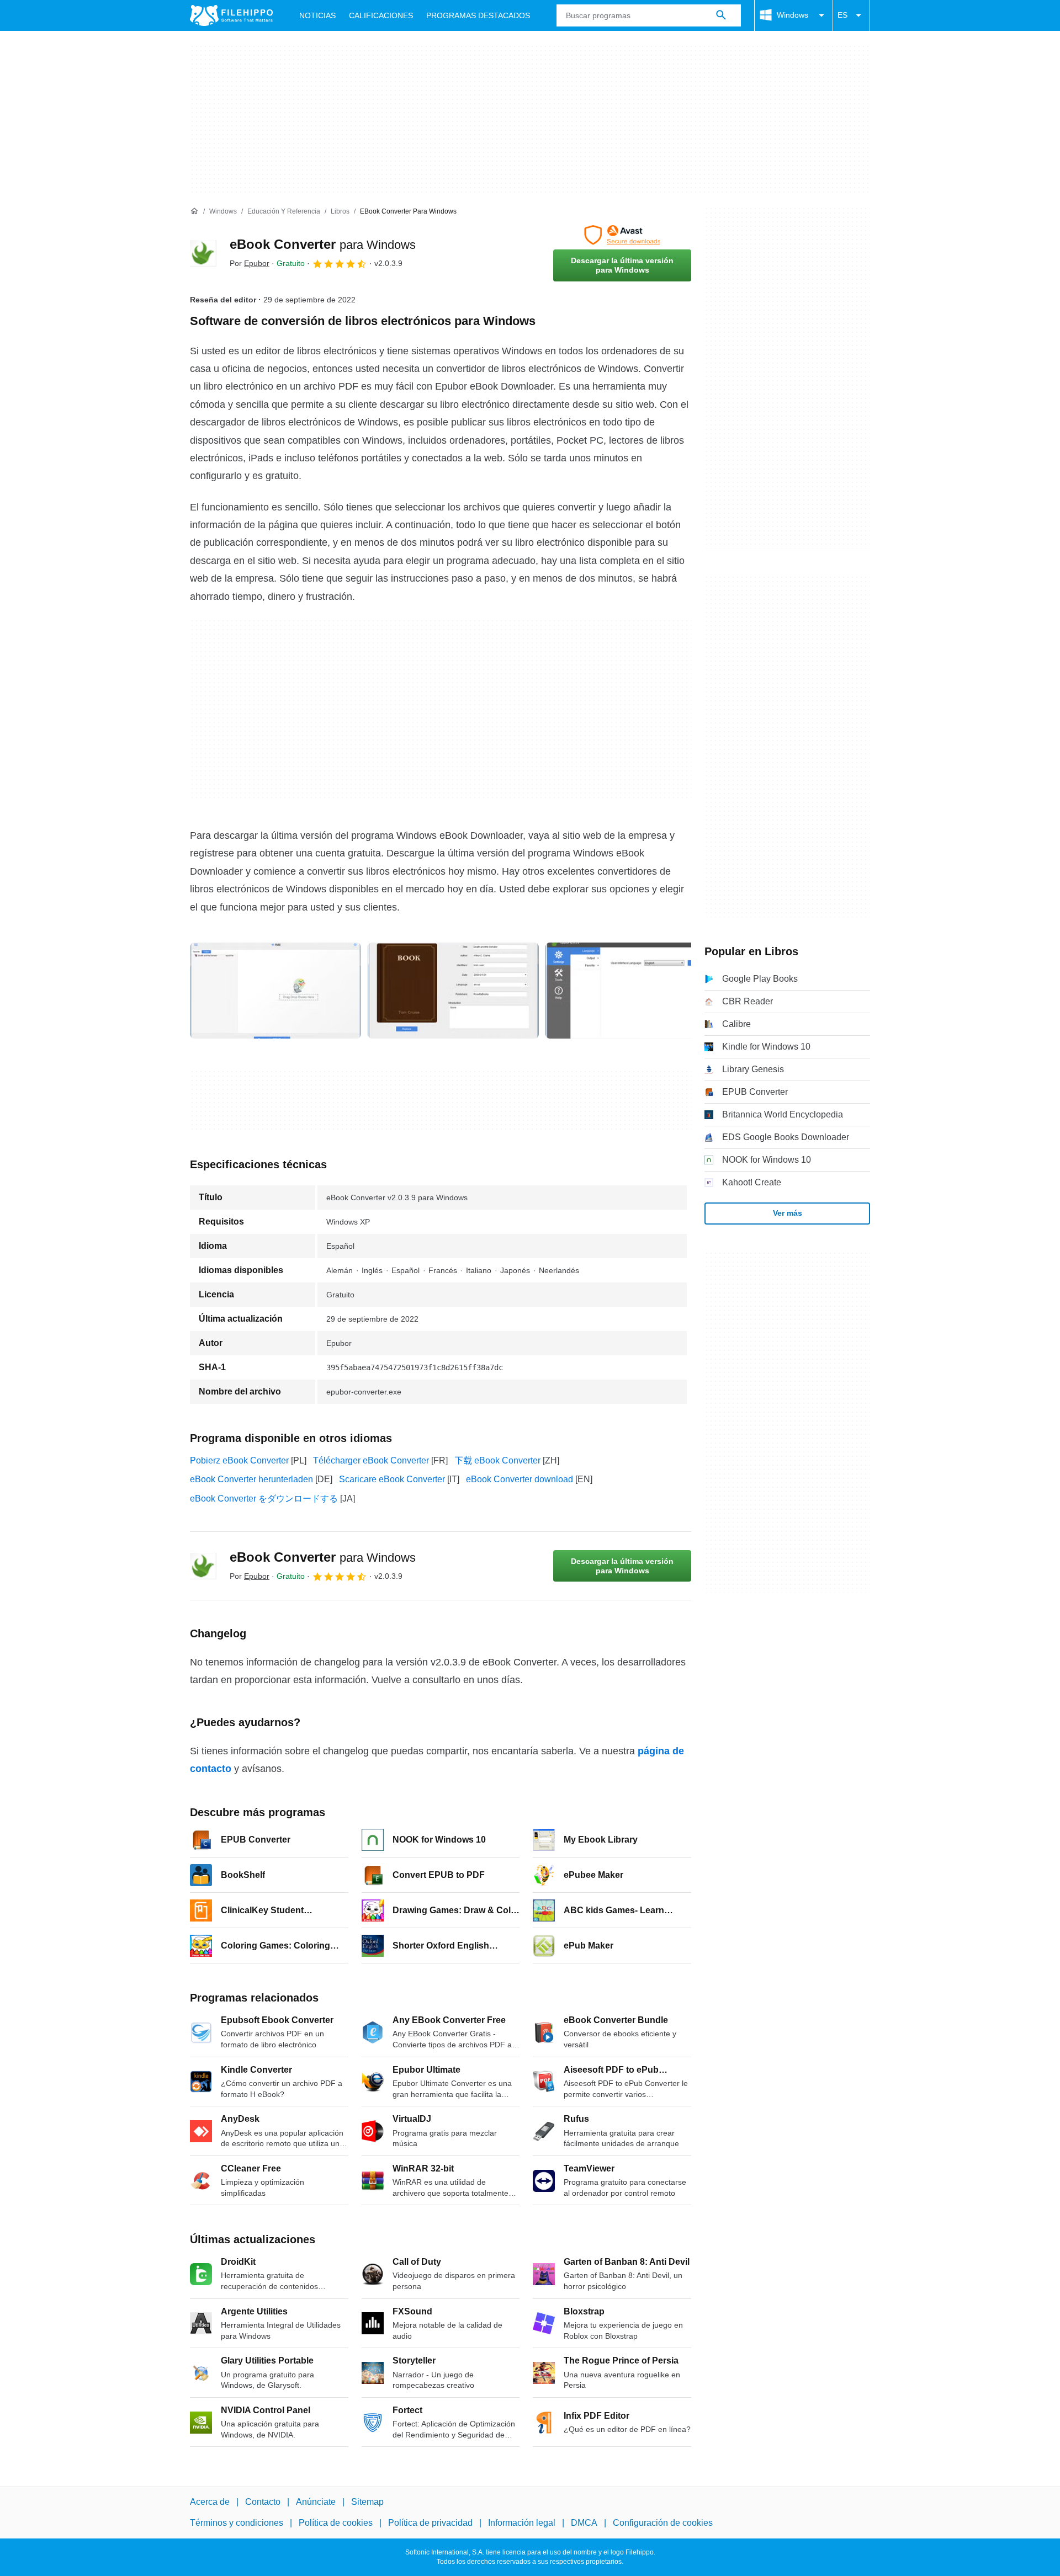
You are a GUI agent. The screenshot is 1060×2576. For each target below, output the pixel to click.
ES (842, 15)
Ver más (788, 1213)
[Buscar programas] (721, 15)
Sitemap (367, 2502)
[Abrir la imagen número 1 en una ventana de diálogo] (453, 991)
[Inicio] (194, 211)
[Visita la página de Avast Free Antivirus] (622, 235)
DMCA (584, 2523)
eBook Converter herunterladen (251, 1479)
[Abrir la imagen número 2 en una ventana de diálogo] (631, 991)
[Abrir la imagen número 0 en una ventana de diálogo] (275, 991)
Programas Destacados (478, 15)
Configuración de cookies (663, 2523)
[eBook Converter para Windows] (203, 253)
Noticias (317, 15)
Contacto (263, 2502)
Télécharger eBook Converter (371, 1460)
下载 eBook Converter (497, 1460)
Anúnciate (316, 2502)
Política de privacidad (430, 2523)
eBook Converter (323, 244)
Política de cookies (336, 2523)
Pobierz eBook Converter (239, 1460)
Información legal (522, 2523)
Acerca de (210, 2502)
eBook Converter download (520, 1479)
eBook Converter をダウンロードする (264, 1499)
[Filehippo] (231, 15)
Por (250, 263)
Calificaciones (381, 15)
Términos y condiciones (237, 2523)
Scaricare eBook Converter (392, 1479)
